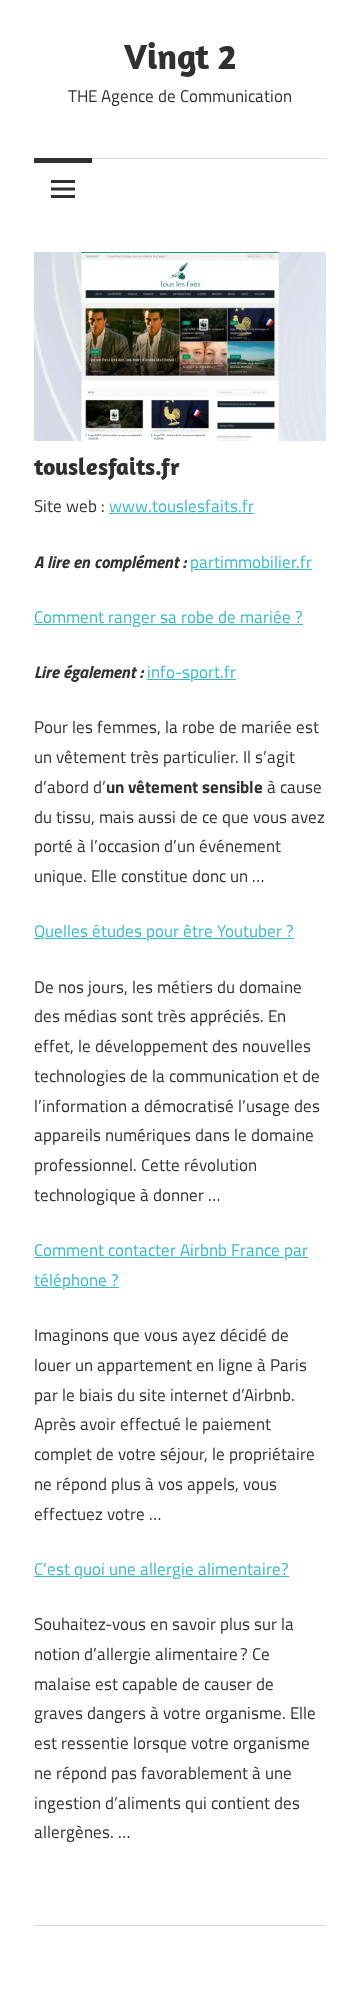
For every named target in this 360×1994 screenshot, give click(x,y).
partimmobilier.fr (251, 562)
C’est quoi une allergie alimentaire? (161, 1569)
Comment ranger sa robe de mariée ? (168, 617)
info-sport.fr (191, 672)
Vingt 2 (180, 55)
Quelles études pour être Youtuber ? (164, 931)
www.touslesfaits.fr (181, 506)
